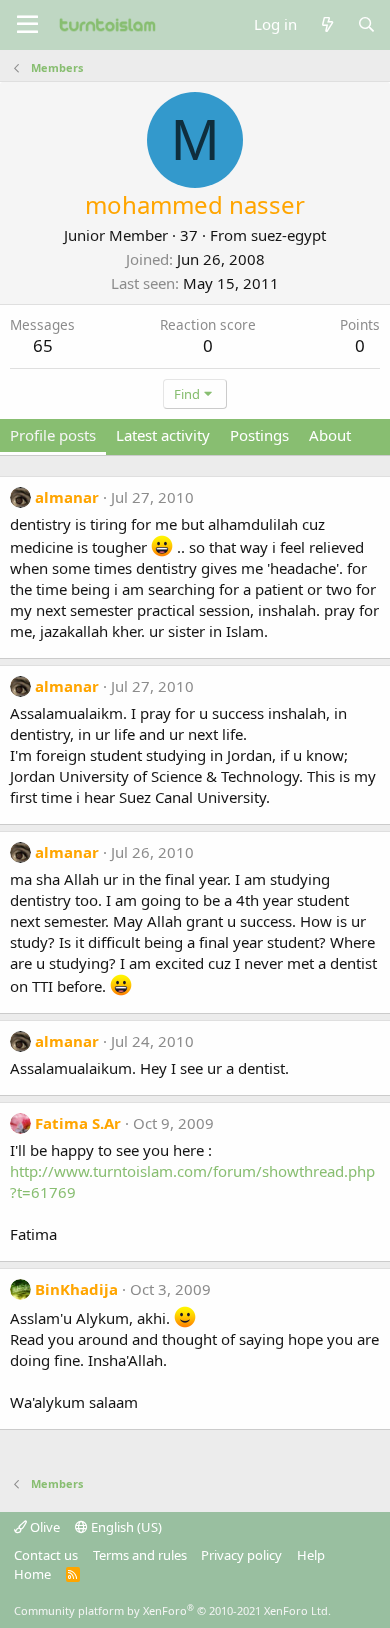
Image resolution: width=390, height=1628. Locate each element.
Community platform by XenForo (172, 1610)
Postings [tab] (259, 435)
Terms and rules (140, 1555)
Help (311, 1555)
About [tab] (330, 435)
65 (43, 345)
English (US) (125, 1527)
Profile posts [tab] (53, 435)
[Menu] (27, 25)
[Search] (366, 24)
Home (32, 1574)
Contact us (46, 1555)
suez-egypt (288, 235)
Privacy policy (241, 1555)
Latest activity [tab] (163, 435)
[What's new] (326, 24)
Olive (43, 1527)
